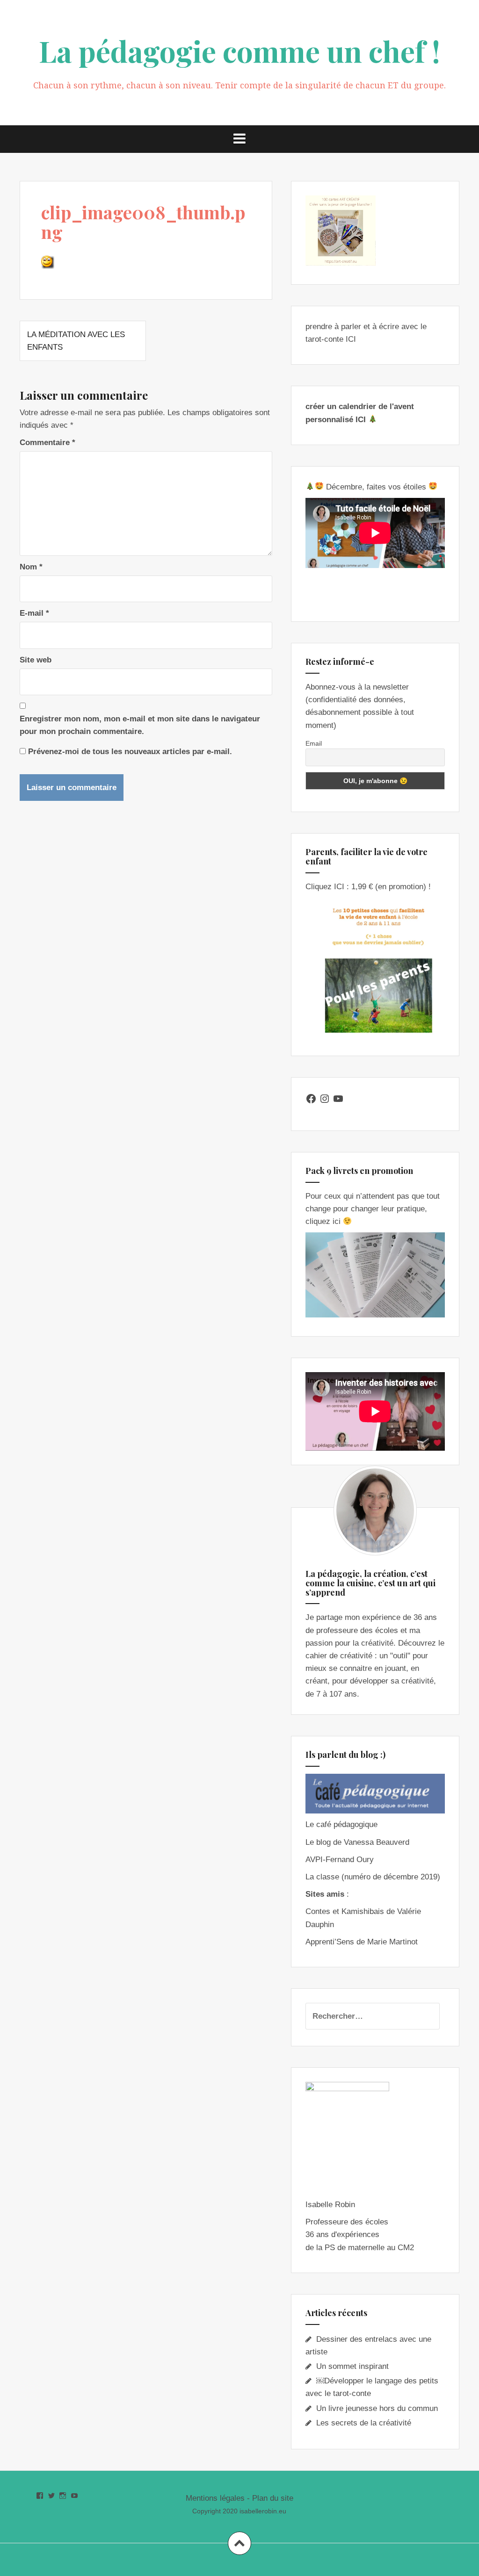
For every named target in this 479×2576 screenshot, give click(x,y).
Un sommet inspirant (352, 2366)
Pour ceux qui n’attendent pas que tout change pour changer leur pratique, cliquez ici (373, 1209)
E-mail (34, 613)
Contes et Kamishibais (345, 1911)
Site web (36, 660)
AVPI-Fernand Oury (340, 1860)
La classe (322, 1877)
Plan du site (273, 2498)
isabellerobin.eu (263, 2511)
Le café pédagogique (341, 1824)
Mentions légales (215, 2498)
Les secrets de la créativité (364, 2423)
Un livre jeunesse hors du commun (377, 2408)
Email (314, 743)
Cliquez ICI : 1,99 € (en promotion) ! (368, 887)
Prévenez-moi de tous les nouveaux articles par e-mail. (130, 752)
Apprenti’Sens (330, 1942)
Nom (31, 567)
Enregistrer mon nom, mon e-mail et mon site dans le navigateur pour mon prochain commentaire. (140, 725)
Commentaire (47, 443)
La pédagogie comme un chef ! (239, 51)
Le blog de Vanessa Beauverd (357, 1842)
